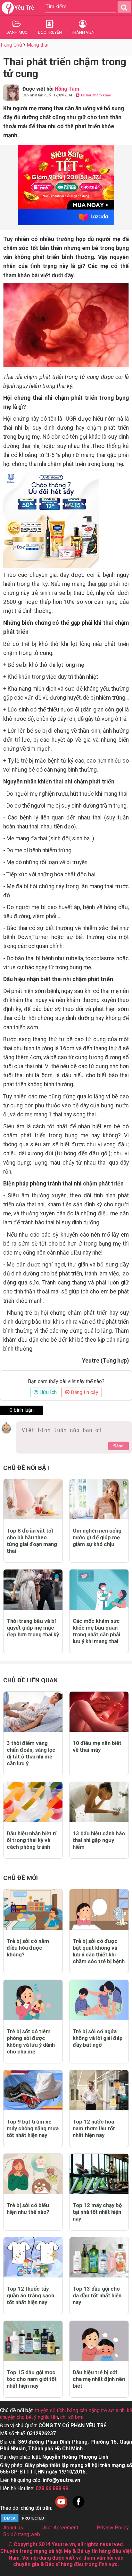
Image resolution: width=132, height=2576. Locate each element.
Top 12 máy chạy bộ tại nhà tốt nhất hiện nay (97, 2212)
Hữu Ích (47, 1392)
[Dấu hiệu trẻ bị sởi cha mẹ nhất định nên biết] (99, 2341)
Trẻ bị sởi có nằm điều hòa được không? (28, 1948)
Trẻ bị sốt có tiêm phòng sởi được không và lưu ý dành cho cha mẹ (31, 2041)
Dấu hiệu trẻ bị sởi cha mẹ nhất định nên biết (99, 2379)
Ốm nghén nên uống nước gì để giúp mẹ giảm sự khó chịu (97, 1537)
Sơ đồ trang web (22, 2534)
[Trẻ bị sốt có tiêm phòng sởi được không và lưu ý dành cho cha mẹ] (33, 2000)
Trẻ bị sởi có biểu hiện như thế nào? (28, 2209)
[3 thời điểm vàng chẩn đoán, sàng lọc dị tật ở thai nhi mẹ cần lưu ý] (33, 1712)
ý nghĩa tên (46, 2417)
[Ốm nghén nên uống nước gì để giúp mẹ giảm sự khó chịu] (99, 1499)
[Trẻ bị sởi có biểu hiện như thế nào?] (33, 2174)
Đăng (119, 1446)
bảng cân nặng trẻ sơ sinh (96, 2410)
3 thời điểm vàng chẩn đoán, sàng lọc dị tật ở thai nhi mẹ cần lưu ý (31, 1753)
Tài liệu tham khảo (95, 95)
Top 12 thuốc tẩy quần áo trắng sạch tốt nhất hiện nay (30, 2295)
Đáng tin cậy (84, 1392)
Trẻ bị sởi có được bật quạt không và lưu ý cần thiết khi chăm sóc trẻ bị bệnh (99, 1951)
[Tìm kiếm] (124, 7)
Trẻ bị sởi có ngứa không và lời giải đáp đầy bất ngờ (98, 2038)
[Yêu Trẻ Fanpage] (78, 2508)
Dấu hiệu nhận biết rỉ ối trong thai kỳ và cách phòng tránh (32, 1840)
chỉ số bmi (72, 2417)
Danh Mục (17, 32)
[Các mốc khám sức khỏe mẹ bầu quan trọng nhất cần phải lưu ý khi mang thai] (99, 1590)
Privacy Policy (113, 2528)
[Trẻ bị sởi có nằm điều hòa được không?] (33, 1909)
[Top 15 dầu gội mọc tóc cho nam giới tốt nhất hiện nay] (33, 2341)
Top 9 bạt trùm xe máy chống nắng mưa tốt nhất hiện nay (33, 2128)
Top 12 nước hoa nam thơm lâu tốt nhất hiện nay (94, 2128)
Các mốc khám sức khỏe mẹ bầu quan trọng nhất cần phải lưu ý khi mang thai (96, 1631)
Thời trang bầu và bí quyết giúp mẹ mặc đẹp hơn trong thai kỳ (33, 1628)
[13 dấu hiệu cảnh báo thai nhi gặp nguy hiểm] (99, 1802)
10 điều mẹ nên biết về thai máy (97, 1746)
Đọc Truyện (50, 32)
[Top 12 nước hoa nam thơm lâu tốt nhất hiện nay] (99, 2090)
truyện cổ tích (50, 2410)
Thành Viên (83, 32)
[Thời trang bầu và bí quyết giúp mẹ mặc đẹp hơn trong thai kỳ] (33, 1590)
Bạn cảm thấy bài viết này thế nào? (66, 1382)
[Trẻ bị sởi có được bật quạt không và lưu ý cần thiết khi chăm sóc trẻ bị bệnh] (99, 1909)
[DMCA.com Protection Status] (24, 2521)
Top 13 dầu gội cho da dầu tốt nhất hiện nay (97, 2295)
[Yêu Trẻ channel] (61, 2508)
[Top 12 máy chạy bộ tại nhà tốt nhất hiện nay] (99, 2174)
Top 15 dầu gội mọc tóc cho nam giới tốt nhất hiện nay (32, 2379)
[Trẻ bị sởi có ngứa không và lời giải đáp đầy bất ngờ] (99, 2000)
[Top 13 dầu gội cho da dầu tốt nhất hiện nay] (99, 2257)
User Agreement (60, 2528)
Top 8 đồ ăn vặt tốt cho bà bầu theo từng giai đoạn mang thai (32, 1541)
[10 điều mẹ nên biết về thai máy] (99, 1712)
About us (13, 2528)
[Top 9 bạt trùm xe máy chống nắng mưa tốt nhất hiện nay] (33, 2090)
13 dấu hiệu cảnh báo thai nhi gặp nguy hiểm (99, 1840)
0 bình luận (22, 1410)
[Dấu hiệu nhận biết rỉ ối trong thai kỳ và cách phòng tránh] (33, 1802)
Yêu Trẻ (24, 8)
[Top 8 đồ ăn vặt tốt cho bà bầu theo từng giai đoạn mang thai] (33, 1499)
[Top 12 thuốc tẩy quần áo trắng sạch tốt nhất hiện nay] (33, 2257)
